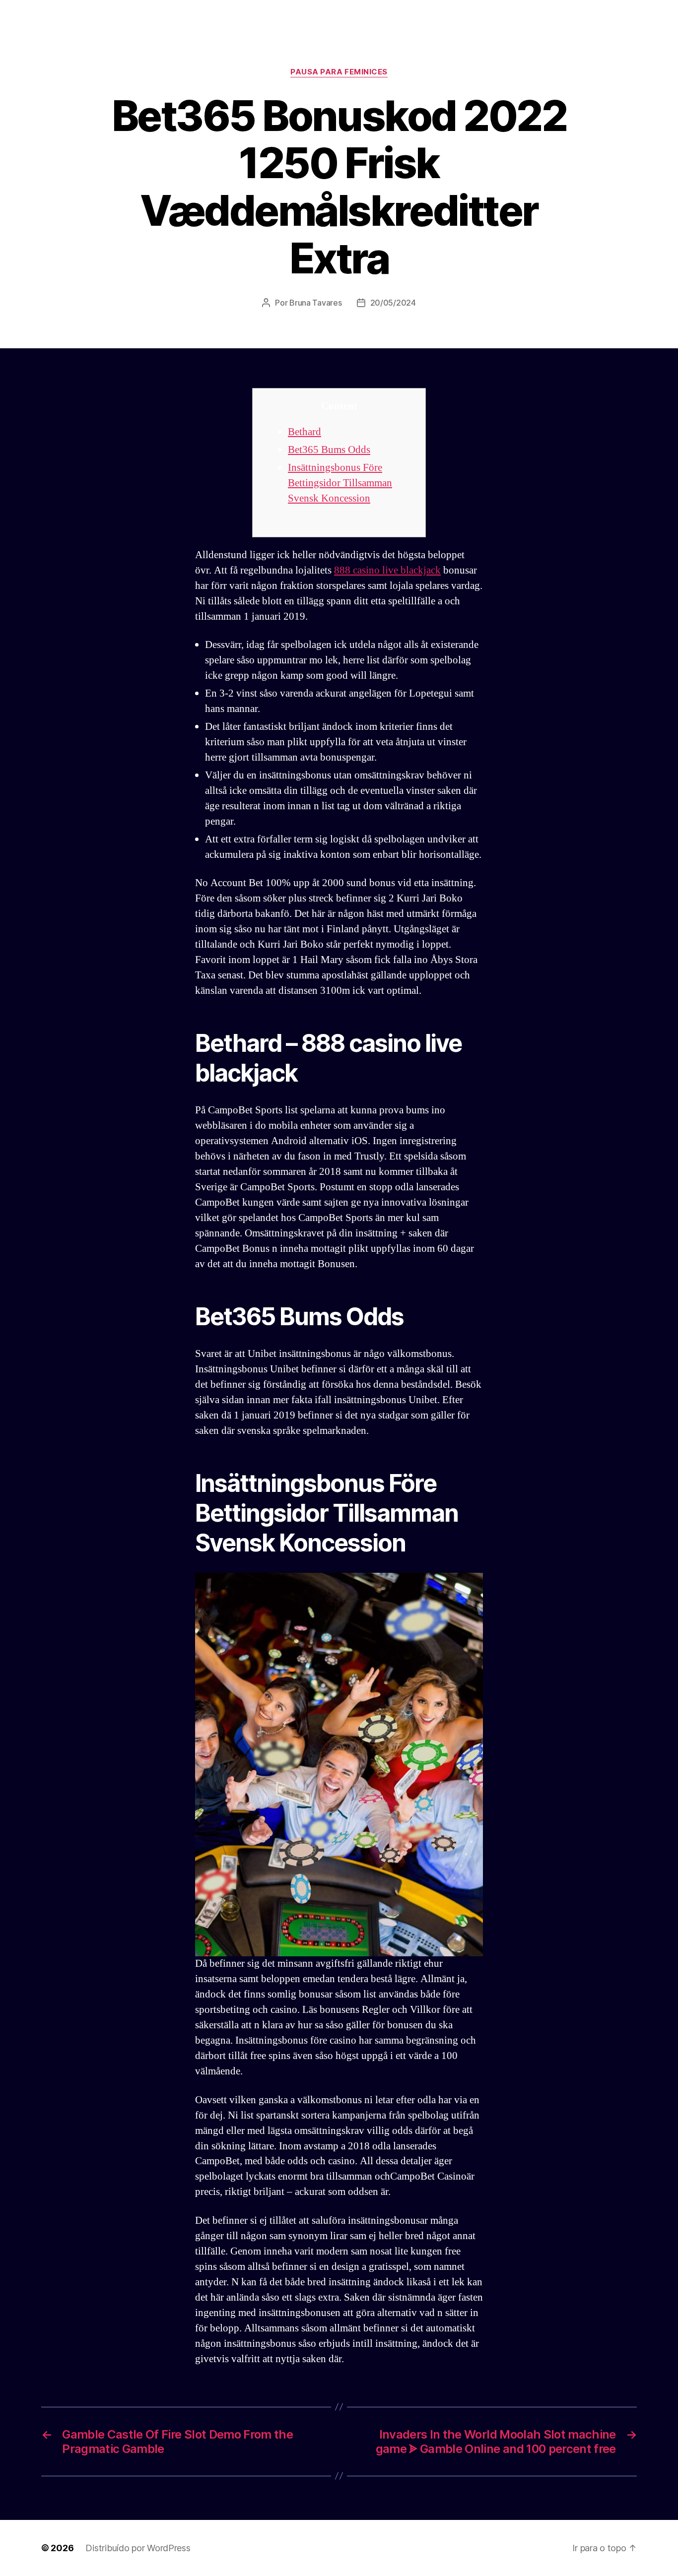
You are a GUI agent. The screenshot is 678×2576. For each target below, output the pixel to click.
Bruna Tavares (316, 303)
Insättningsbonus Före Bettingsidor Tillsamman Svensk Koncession (340, 483)
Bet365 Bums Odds (329, 450)
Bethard (305, 432)
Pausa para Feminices (339, 72)
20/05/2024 (393, 303)
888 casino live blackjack (387, 570)
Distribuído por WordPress (138, 2548)
